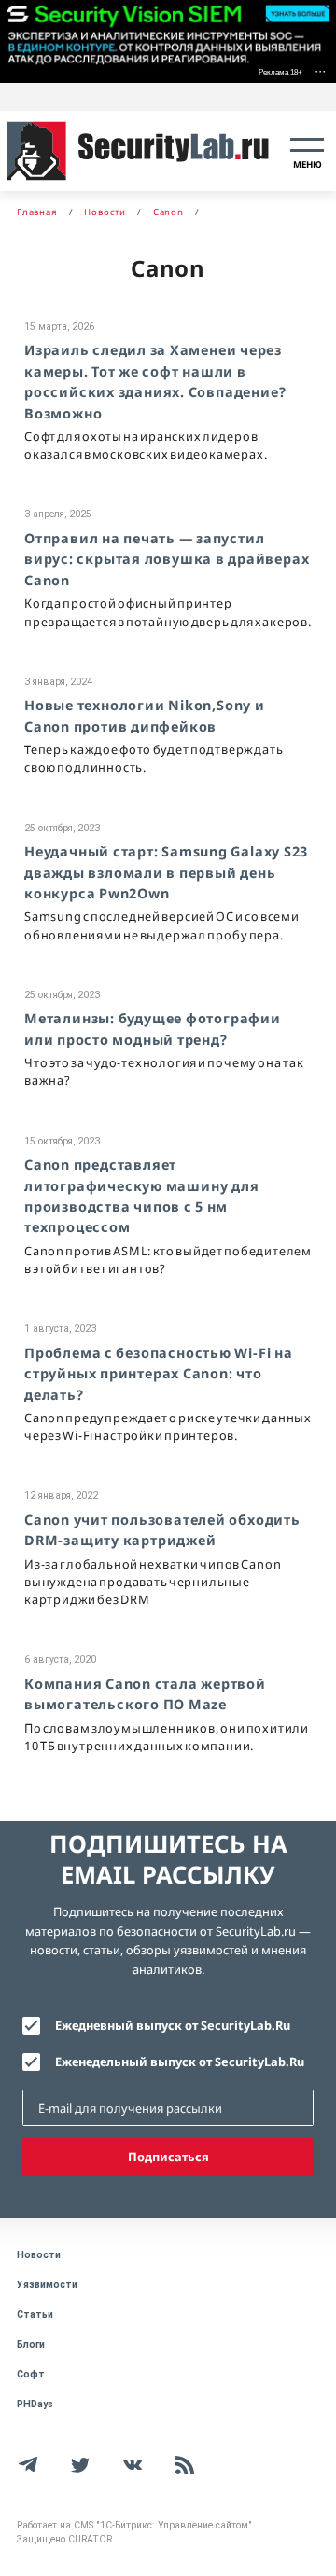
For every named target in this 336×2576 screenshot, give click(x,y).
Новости (39, 2255)
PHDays (35, 2404)
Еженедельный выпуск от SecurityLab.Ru (180, 2062)
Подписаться (168, 2157)
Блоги (31, 2344)
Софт (31, 2374)
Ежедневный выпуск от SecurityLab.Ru (173, 2025)
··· (320, 70)
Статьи (35, 2315)
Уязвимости (47, 2285)
